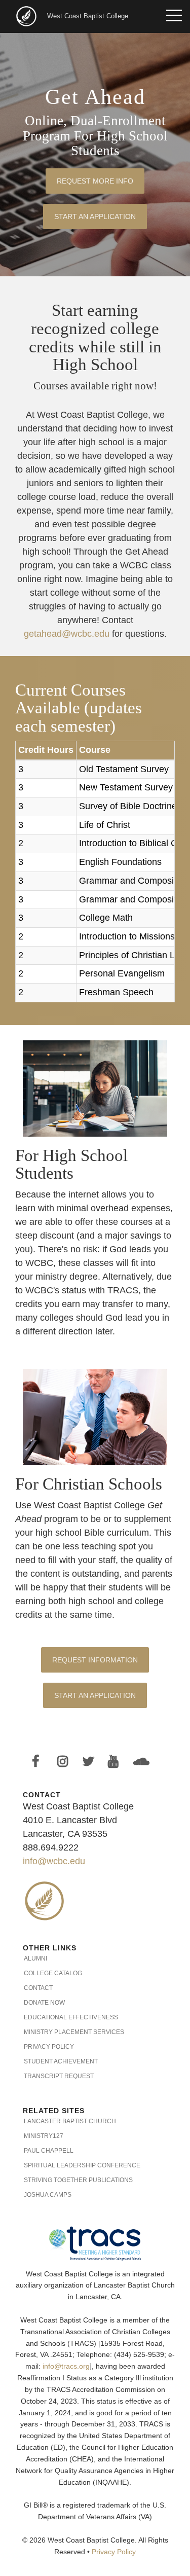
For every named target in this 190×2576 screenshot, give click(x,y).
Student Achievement (61, 2061)
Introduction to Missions (127, 936)
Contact (38, 1988)
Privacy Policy (49, 2047)
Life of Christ (105, 825)
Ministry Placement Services (74, 2032)
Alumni (35, 1958)
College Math (106, 918)
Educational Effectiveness (71, 2017)
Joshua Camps (48, 2195)
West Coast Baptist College (88, 16)
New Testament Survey (126, 787)
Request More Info (95, 181)
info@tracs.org (66, 2366)
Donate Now (44, 2003)
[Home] (27, 15)
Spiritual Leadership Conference (82, 2165)
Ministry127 (44, 2136)
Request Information (95, 1660)
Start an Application (95, 216)
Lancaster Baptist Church (70, 2121)
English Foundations (120, 862)
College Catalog (53, 1973)
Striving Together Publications (78, 2180)
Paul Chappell (49, 2151)
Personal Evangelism (122, 973)
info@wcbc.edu (54, 1861)
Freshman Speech (116, 992)
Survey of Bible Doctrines (130, 806)
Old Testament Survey (124, 769)
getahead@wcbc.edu (67, 634)
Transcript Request (59, 2076)
